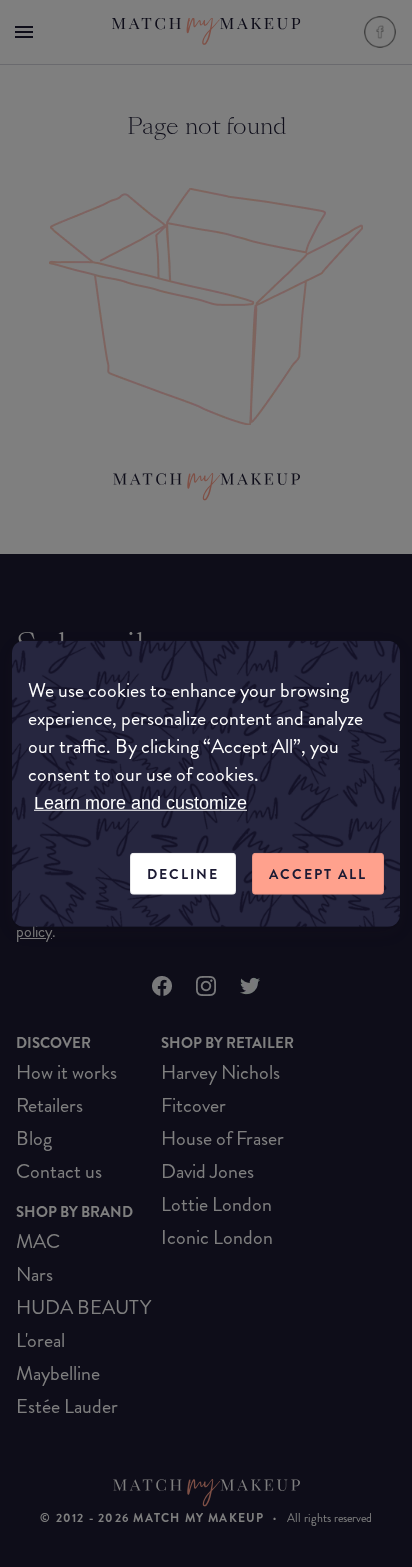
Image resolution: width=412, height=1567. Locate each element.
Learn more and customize (140, 802)
